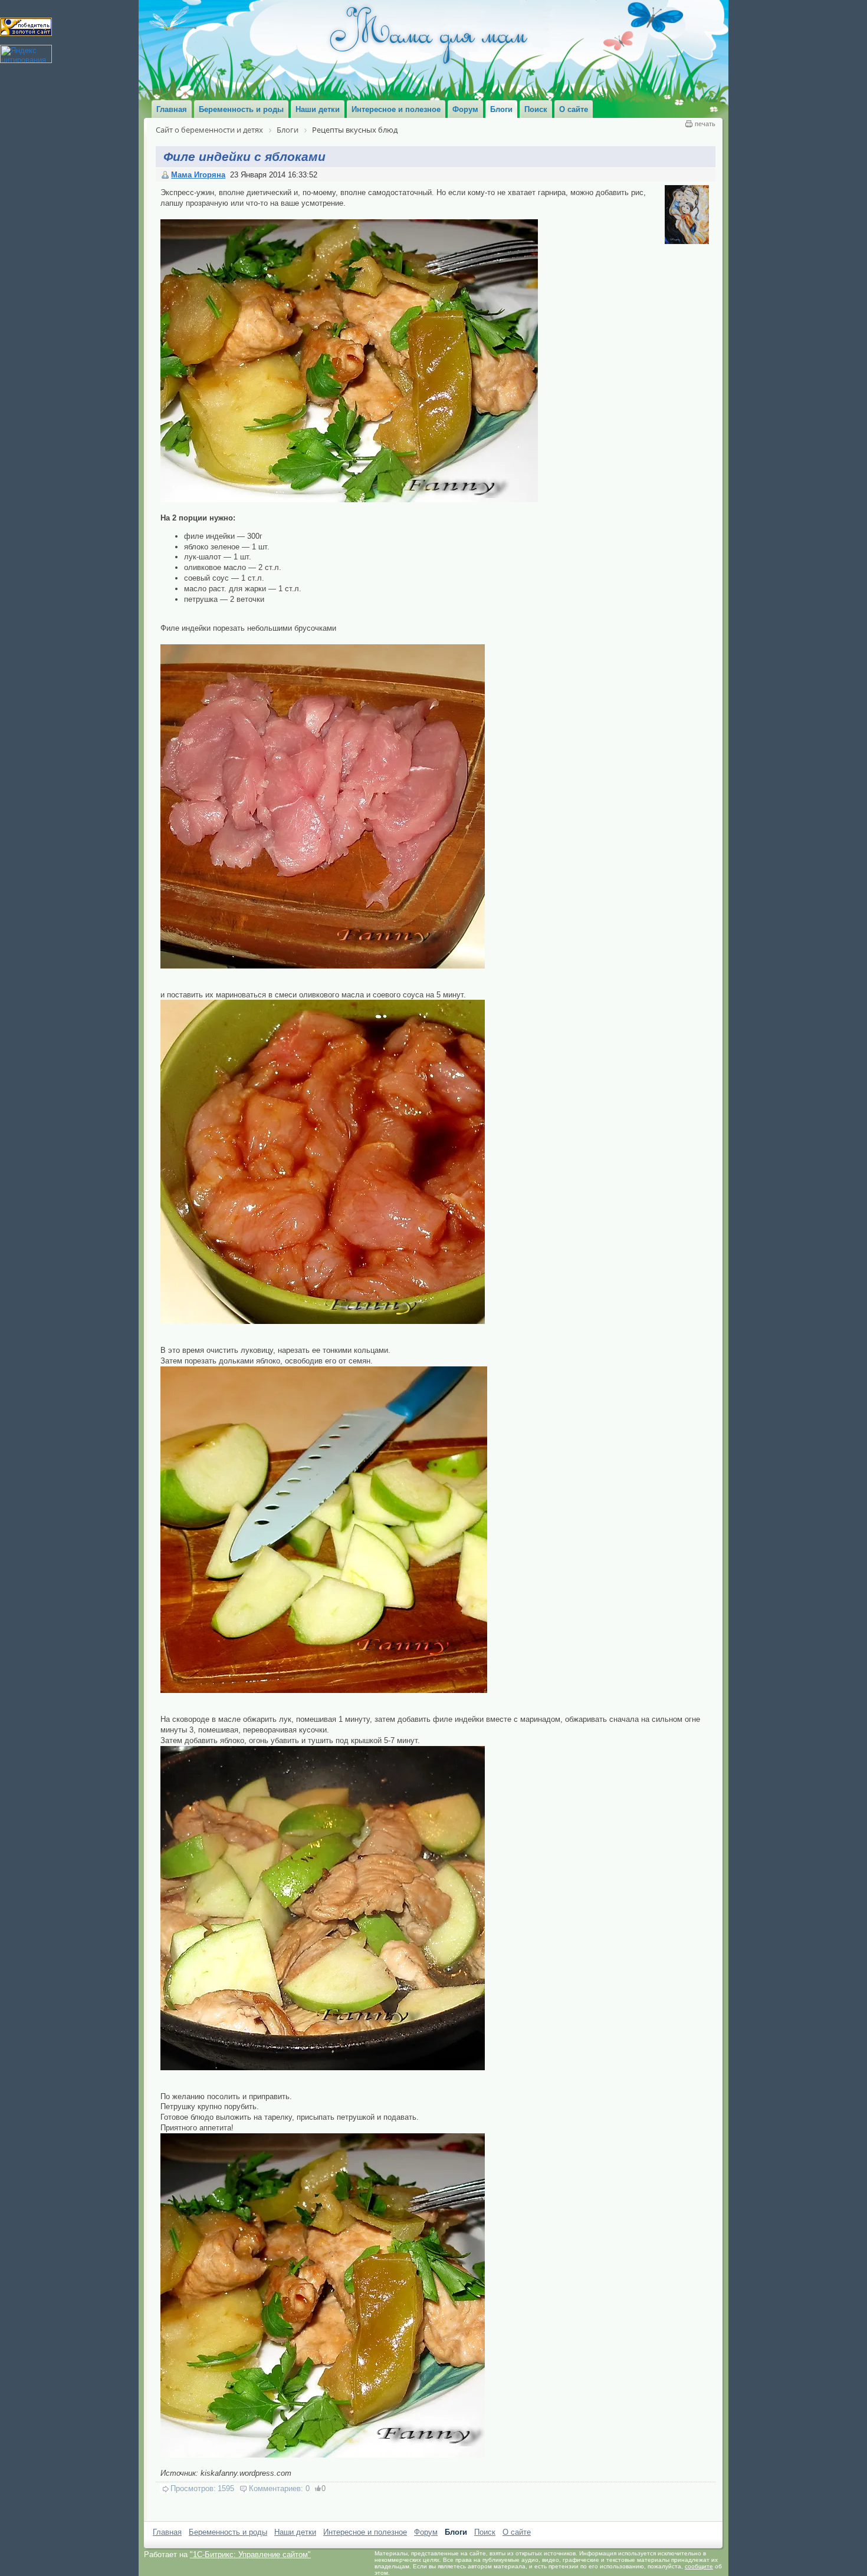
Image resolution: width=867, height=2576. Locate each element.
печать (705, 124)
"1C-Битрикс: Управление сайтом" (250, 2554)
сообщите (699, 2566)
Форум (426, 2532)
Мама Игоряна (198, 175)
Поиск (485, 2532)
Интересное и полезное (365, 2532)
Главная (167, 2532)
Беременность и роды (228, 2532)
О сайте (517, 2532)
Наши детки (295, 2532)
